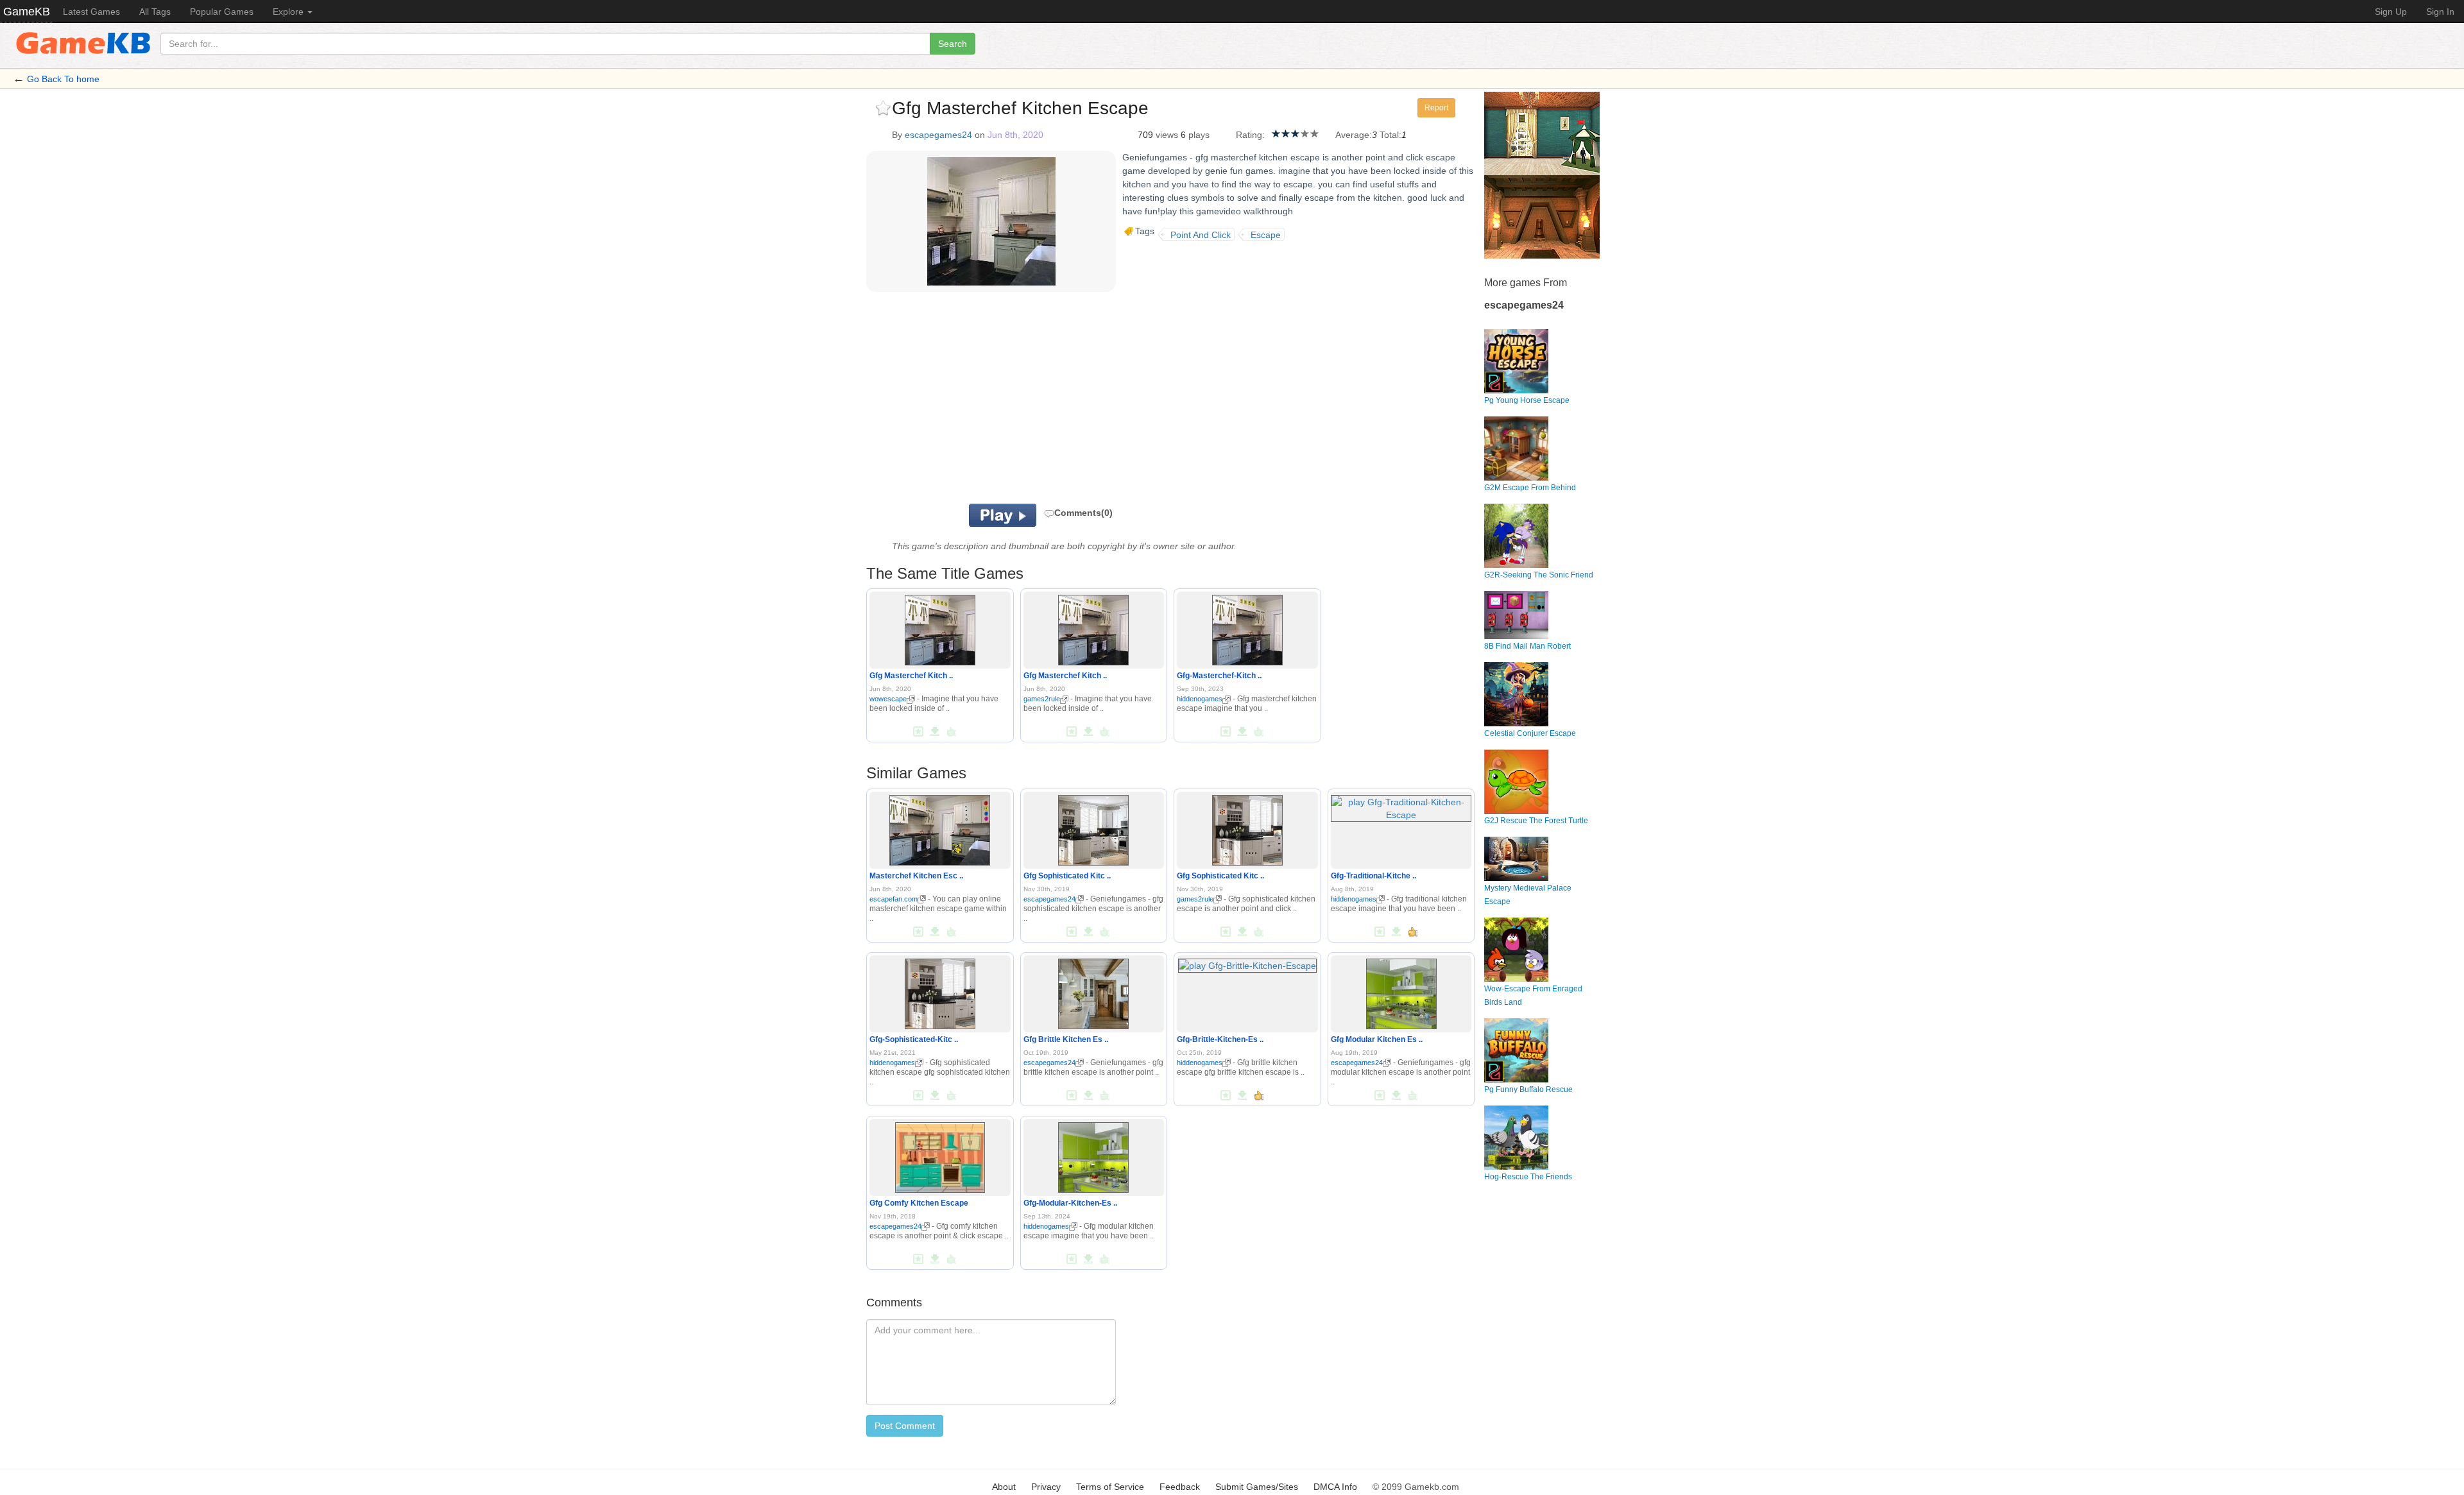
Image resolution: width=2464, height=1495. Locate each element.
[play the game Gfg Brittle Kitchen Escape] (1093, 991)
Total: (1390, 135)
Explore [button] (289, 12)
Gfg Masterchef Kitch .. (911, 676)
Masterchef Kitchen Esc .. (916, 876)
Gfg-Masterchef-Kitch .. (1219, 676)
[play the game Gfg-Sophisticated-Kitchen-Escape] (940, 991)
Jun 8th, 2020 (1015, 135)
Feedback (1180, 1487)
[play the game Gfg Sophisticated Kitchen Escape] (1093, 828)
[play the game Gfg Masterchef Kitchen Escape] (940, 628)
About (1004, 1487)
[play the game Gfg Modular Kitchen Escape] (1401, 991)
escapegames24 (938, 135)
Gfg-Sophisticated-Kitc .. (914, 1039)
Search (953, 44)
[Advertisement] (1025, 401)
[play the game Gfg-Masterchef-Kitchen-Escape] (1247, 628)
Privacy (1046, 1487)
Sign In (2440, 12)
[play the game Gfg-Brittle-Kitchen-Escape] (1247, 963)
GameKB (27, 12)
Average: (1354, 135)
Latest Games (91, 12)
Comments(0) (1083, 513)
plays (1199, 135)
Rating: (1250, 135)
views (1167, 135)
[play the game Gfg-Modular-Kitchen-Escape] (1093, 1155)
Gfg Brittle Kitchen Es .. (1066, 1039)
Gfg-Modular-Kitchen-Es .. (1070, 1203)
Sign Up (2391, 12)
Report (1436, 108)
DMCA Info (1335, 1487)
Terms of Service (1110, 1487)
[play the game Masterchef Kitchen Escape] (940, 828)
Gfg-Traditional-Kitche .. (1373, 876)
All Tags (155, 12)
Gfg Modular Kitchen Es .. (1377, 1039)
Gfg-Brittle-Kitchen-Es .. (1220, 1039)
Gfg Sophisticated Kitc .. (1067, 876)
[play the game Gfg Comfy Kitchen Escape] (940, 1155)
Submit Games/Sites (1257, 1487)
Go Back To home (63, 79)
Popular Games (222, 12)
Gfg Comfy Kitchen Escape (919, 1203)
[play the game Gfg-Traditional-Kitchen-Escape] (1401, 806)
